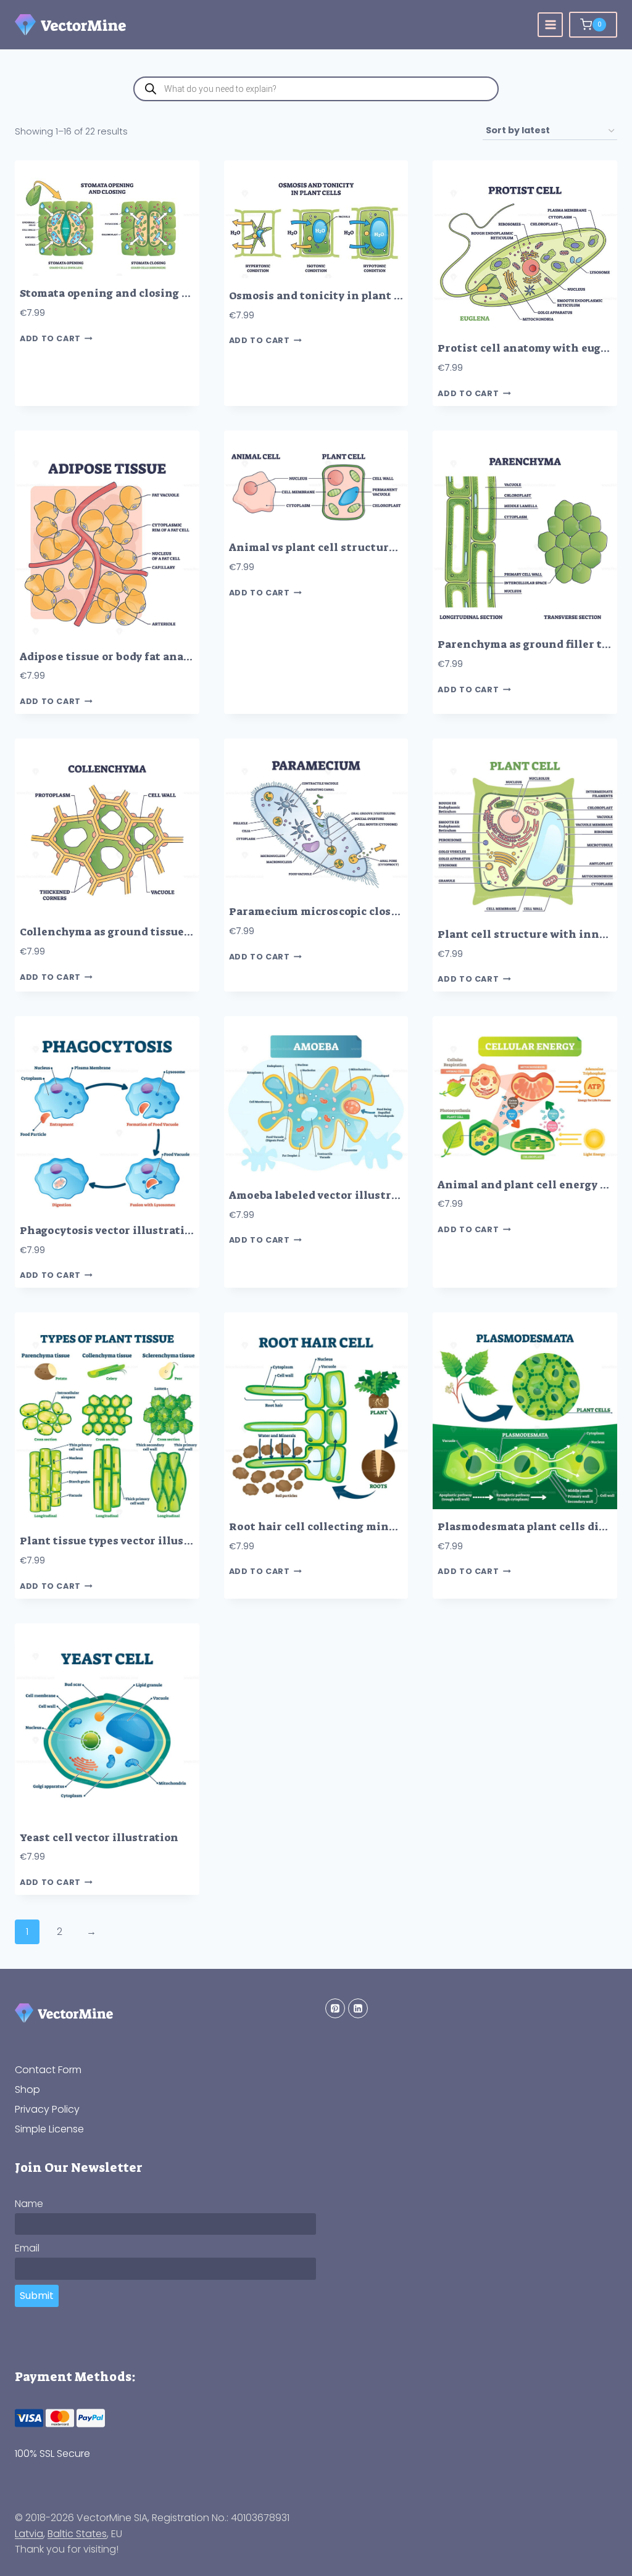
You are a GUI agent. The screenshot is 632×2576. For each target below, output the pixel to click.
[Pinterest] (335, 2008)
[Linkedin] (358, 2008)
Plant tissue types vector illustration (122, 1541)
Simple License (49, 2129)
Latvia (29, 2534)
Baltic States (77, 2534)
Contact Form (48, 2070)
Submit (37, 2296)
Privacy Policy (47, 2109)
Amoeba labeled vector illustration (325, 1195)
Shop (27, 2089)
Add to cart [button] (50, 338)
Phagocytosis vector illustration (109, 1231)
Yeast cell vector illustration (99, 1838)
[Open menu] (550, 25)
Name (29, 2204)
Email (27, 2248)
